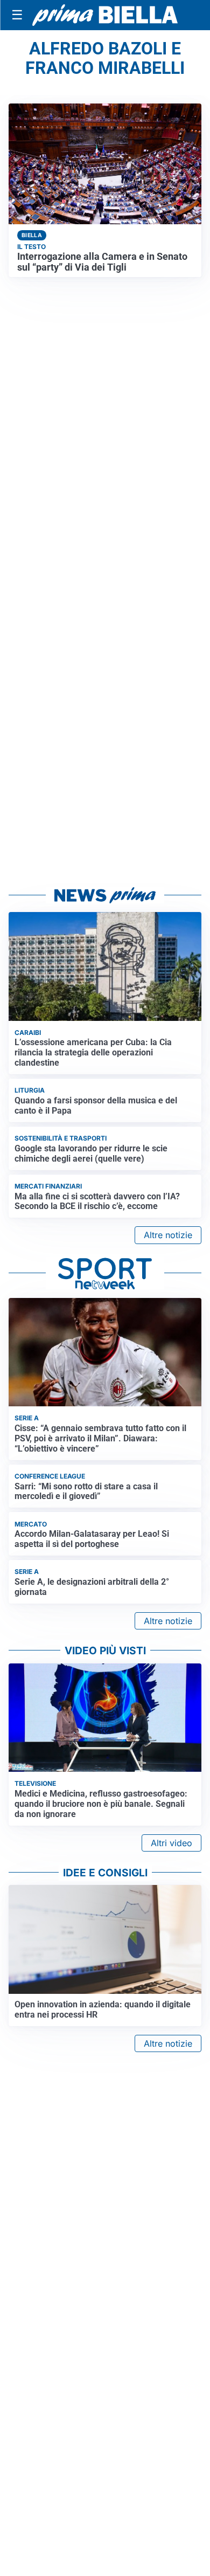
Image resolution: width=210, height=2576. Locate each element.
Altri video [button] (171, 1843)
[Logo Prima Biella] (105, 15)
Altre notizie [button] (168, 1235)
